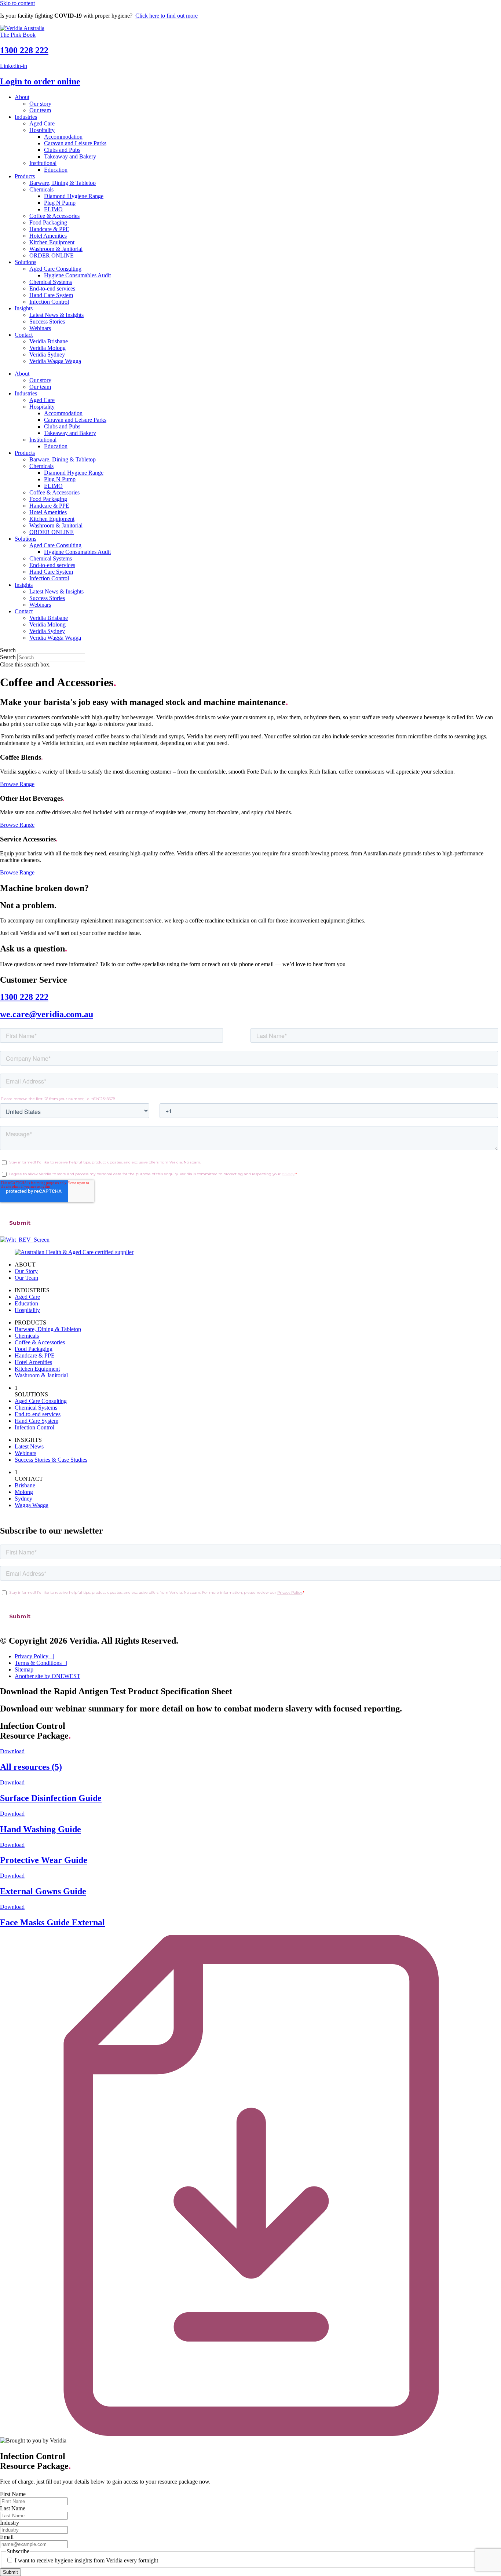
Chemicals (41, 189)
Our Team (26, 1278)
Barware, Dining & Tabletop (63, 183)
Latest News (29, 1446)
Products (25, 176)
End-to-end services (52, 288)
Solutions (25, 262)
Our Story (26, 1271)
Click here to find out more (167, 16)
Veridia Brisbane (49, 341)
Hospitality (42, 130)
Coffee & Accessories (54, 216)
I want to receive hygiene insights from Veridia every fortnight (86, 2560)
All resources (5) (31, 1767)
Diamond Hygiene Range (74, 196)
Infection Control (49, 302)
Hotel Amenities (48, 236)
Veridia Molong (47, 348)
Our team (40, 110)
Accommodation (63, 137)
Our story (40, 104)
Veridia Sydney (47, 355)
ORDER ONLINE (52, 255)
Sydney (23, 1499)
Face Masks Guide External (52, 1922)
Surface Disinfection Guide (51, 1798)
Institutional (43, 163)
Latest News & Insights (56, 315)
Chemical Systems (51, 282)
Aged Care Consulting (55, 269)
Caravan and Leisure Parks (75, 143)
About (22, 97)
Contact (24, 335)
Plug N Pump (60, 203)
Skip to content (17, 3)
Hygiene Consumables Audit (77, 275)
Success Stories (47, 321)
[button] (251, 650)
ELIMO (53, 209)
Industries (26, 117)
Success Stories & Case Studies (51, 1460)
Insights (24, 308)
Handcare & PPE (49, 229)
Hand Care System (51, 295)
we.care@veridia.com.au (47, 1014)
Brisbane (25, 1485)
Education (56, 170)
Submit (10, 2572)
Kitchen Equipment (52, 242)
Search (8, 657)
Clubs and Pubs (62, 150)
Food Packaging (48, 222)
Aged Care (42, 123)
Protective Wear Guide (44, 1860)
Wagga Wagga (32, 1505)
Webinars (40, 328)
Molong (24, 1492)
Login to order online (40, 81)
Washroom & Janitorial (56, 249)
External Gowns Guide (43, 1891)
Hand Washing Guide (41, 1829)
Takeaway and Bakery (70, 156)
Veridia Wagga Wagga (55, 361)
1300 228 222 (24, 50)
